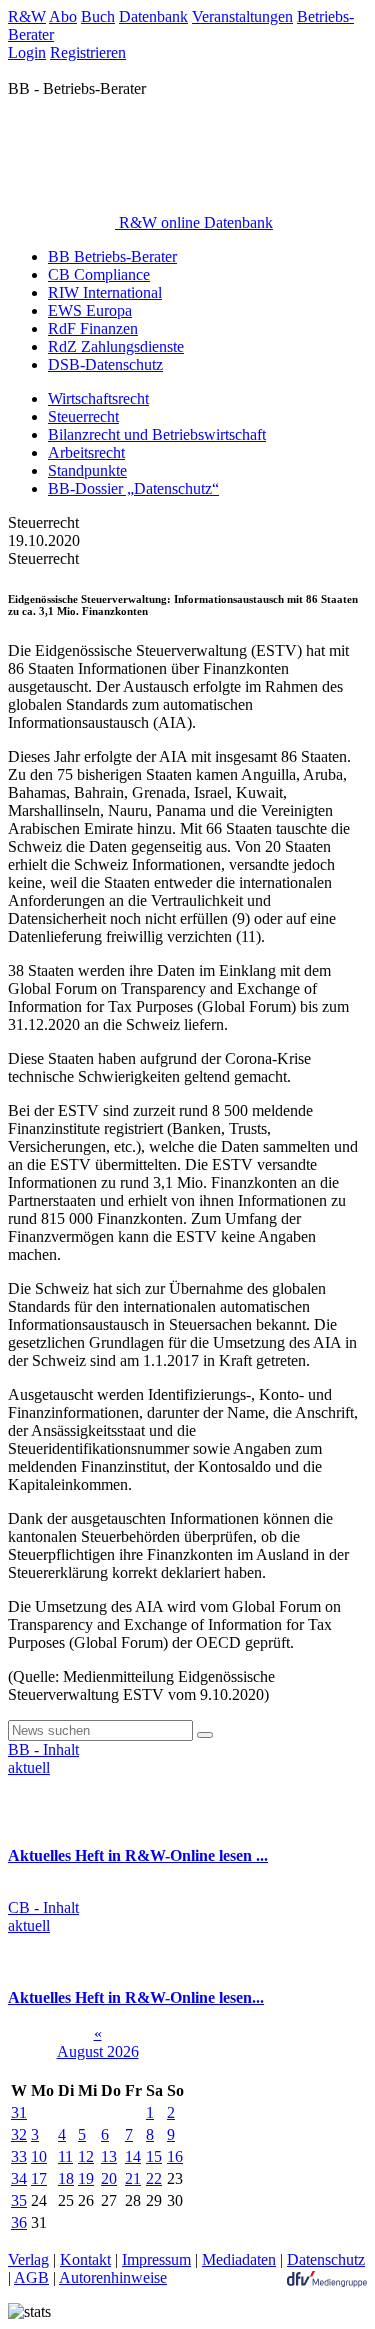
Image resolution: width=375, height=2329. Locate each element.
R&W (27, 16)
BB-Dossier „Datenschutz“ (133, 488)
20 (109, 2178)
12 (86, 2156)
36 (19, 2222)
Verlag (28, 2259)
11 (65, 2156)
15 (154, 2156)
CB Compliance (99, 274)
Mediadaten (239, 2259)
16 (175, 2156)
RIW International (105, 292)
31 (19, 2112)
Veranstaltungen (242, 16)
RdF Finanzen (93, 328)
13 (109, 2156)
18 (66, 2178)
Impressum (156, 2259)
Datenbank (153, 16)
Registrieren (88, 52)
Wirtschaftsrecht (98, 398)
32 (19, 2134)
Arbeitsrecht (86, 452)
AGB (31, 2277)
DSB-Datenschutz (105, 364)
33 (19, 2156)
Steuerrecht (83, 416)
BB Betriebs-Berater (112, 256)
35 (19, 2200)
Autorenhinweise (113, 2277)
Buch (98, 16)
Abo (63, 16)
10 (39, 2156)
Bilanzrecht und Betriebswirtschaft (157, 434)
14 (133, 2156)
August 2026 (98, 2051)
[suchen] (205, 1735)
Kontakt (85, 2259)
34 (19, 2178)
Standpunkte (87, 470)
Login (27, 52)
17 (39, 2178)
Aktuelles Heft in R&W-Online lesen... (136, 1997)
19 (86, 2178)
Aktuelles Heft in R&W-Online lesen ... (138, 1855)
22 (154, 2178)
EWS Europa (90, 310)
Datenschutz (326, 2259)
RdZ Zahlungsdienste (116, 346)
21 (133, 2178)
